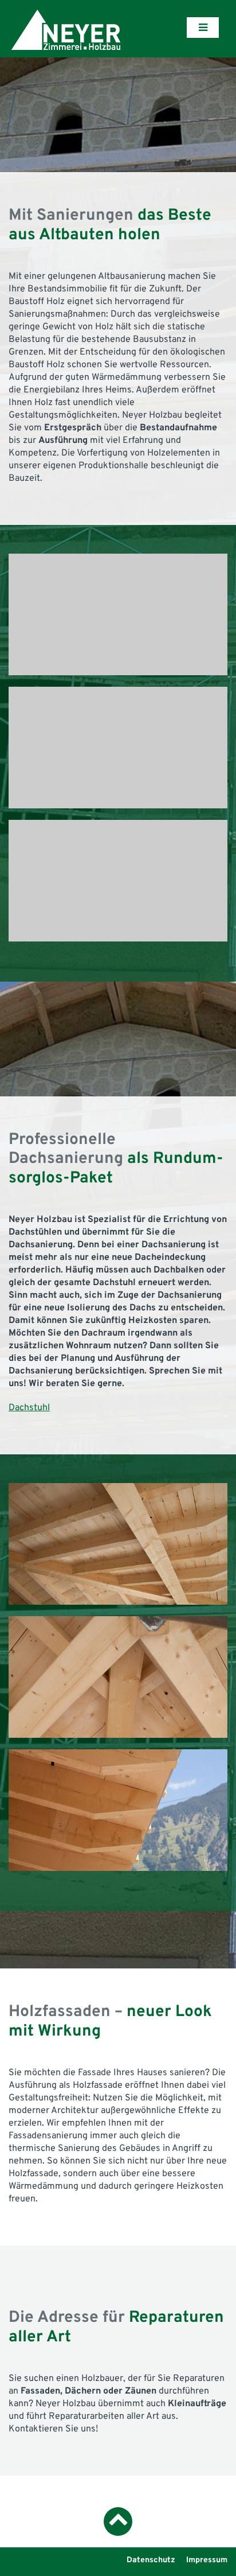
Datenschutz (151, 2560)
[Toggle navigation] (203, 28)
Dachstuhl (29, 1408)
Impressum (207, 2560)
